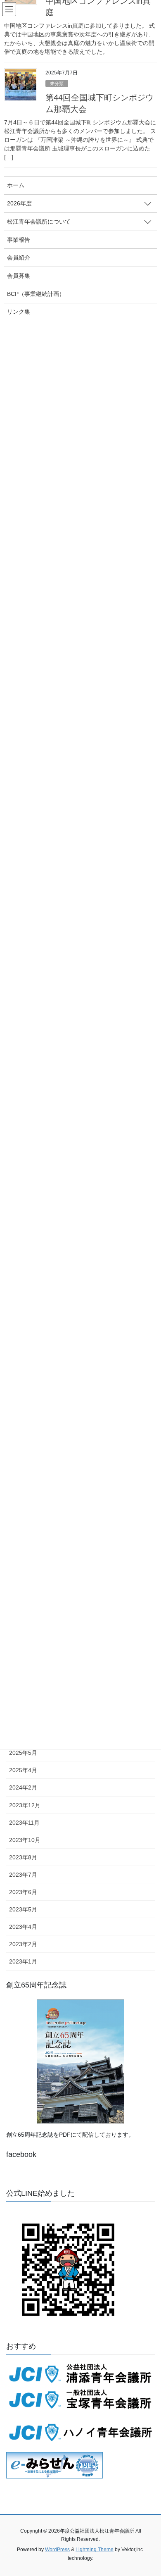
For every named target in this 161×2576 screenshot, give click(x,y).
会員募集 (19, 276)
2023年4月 (23, 1927)
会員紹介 (19, 257)
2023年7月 (23, 1875)
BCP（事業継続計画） (36, 294)
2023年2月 (23, 1944)
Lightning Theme (95, 2550)
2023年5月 (23, 1909)
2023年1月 (23, 1961)
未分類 (57, 83)
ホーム (16, 185)
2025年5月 (23, 1753)
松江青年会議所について (39, 222)
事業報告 (19, 240)
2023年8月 (23, 1857)
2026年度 (19, 203)
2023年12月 (25, 1805)
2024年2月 (23, 1787)
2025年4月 (23, 1770)
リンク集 (19, 312)
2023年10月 (25, 1840)
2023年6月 (23, 1892)
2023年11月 (24, 1823)
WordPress (57, 2550)
